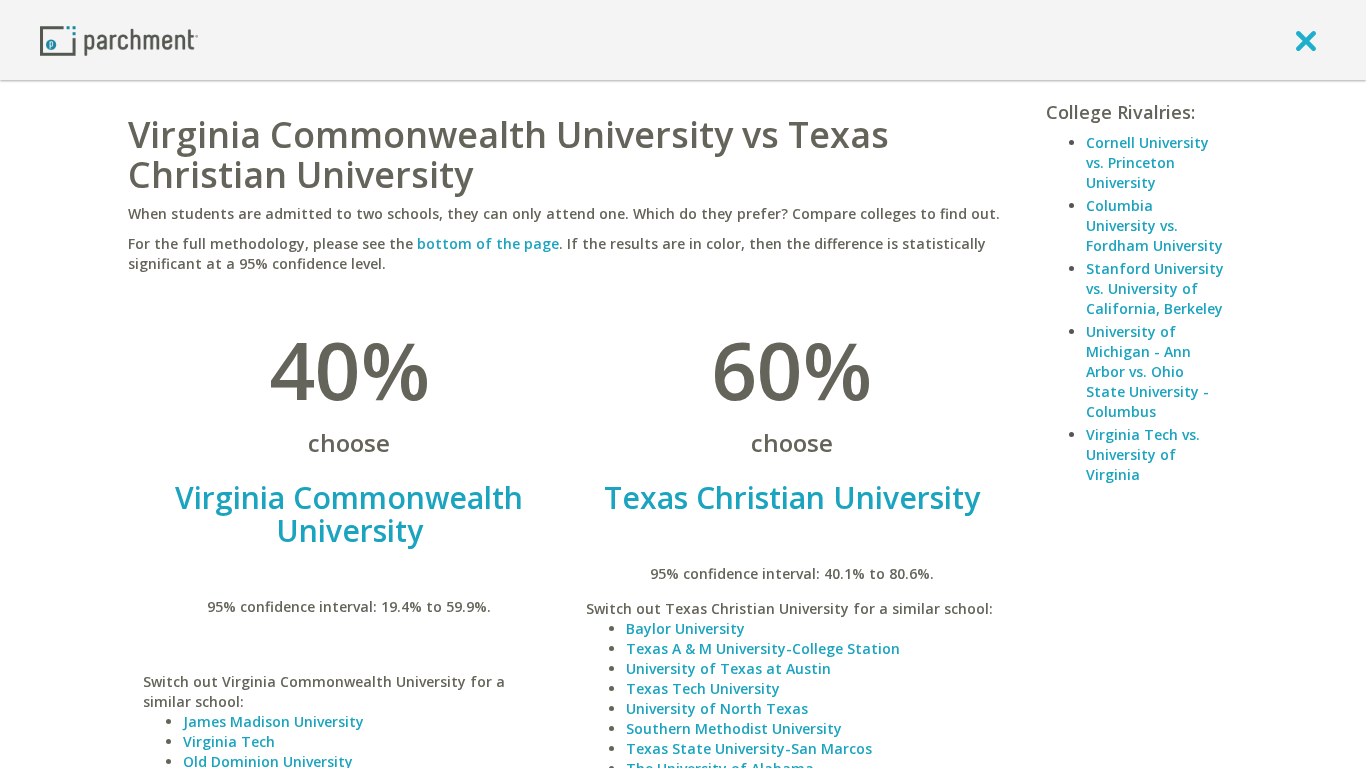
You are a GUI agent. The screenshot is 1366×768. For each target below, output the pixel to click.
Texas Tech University (703, 688)
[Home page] (119, 39)
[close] (1306, 40)
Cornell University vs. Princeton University (1147, 162)
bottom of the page (488, 243)
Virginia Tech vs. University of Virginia (1143, 454)
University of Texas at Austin (728, 668)
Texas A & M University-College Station (763, 648)
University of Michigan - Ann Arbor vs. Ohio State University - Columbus (1147, 371)
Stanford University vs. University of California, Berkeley (1155, 288)
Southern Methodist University (734, 728)
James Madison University (273, 721)
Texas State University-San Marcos (749, 748)
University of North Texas (717, 708)
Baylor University (685, 628)
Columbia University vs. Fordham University (1154, 225)
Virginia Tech (229, 741)
